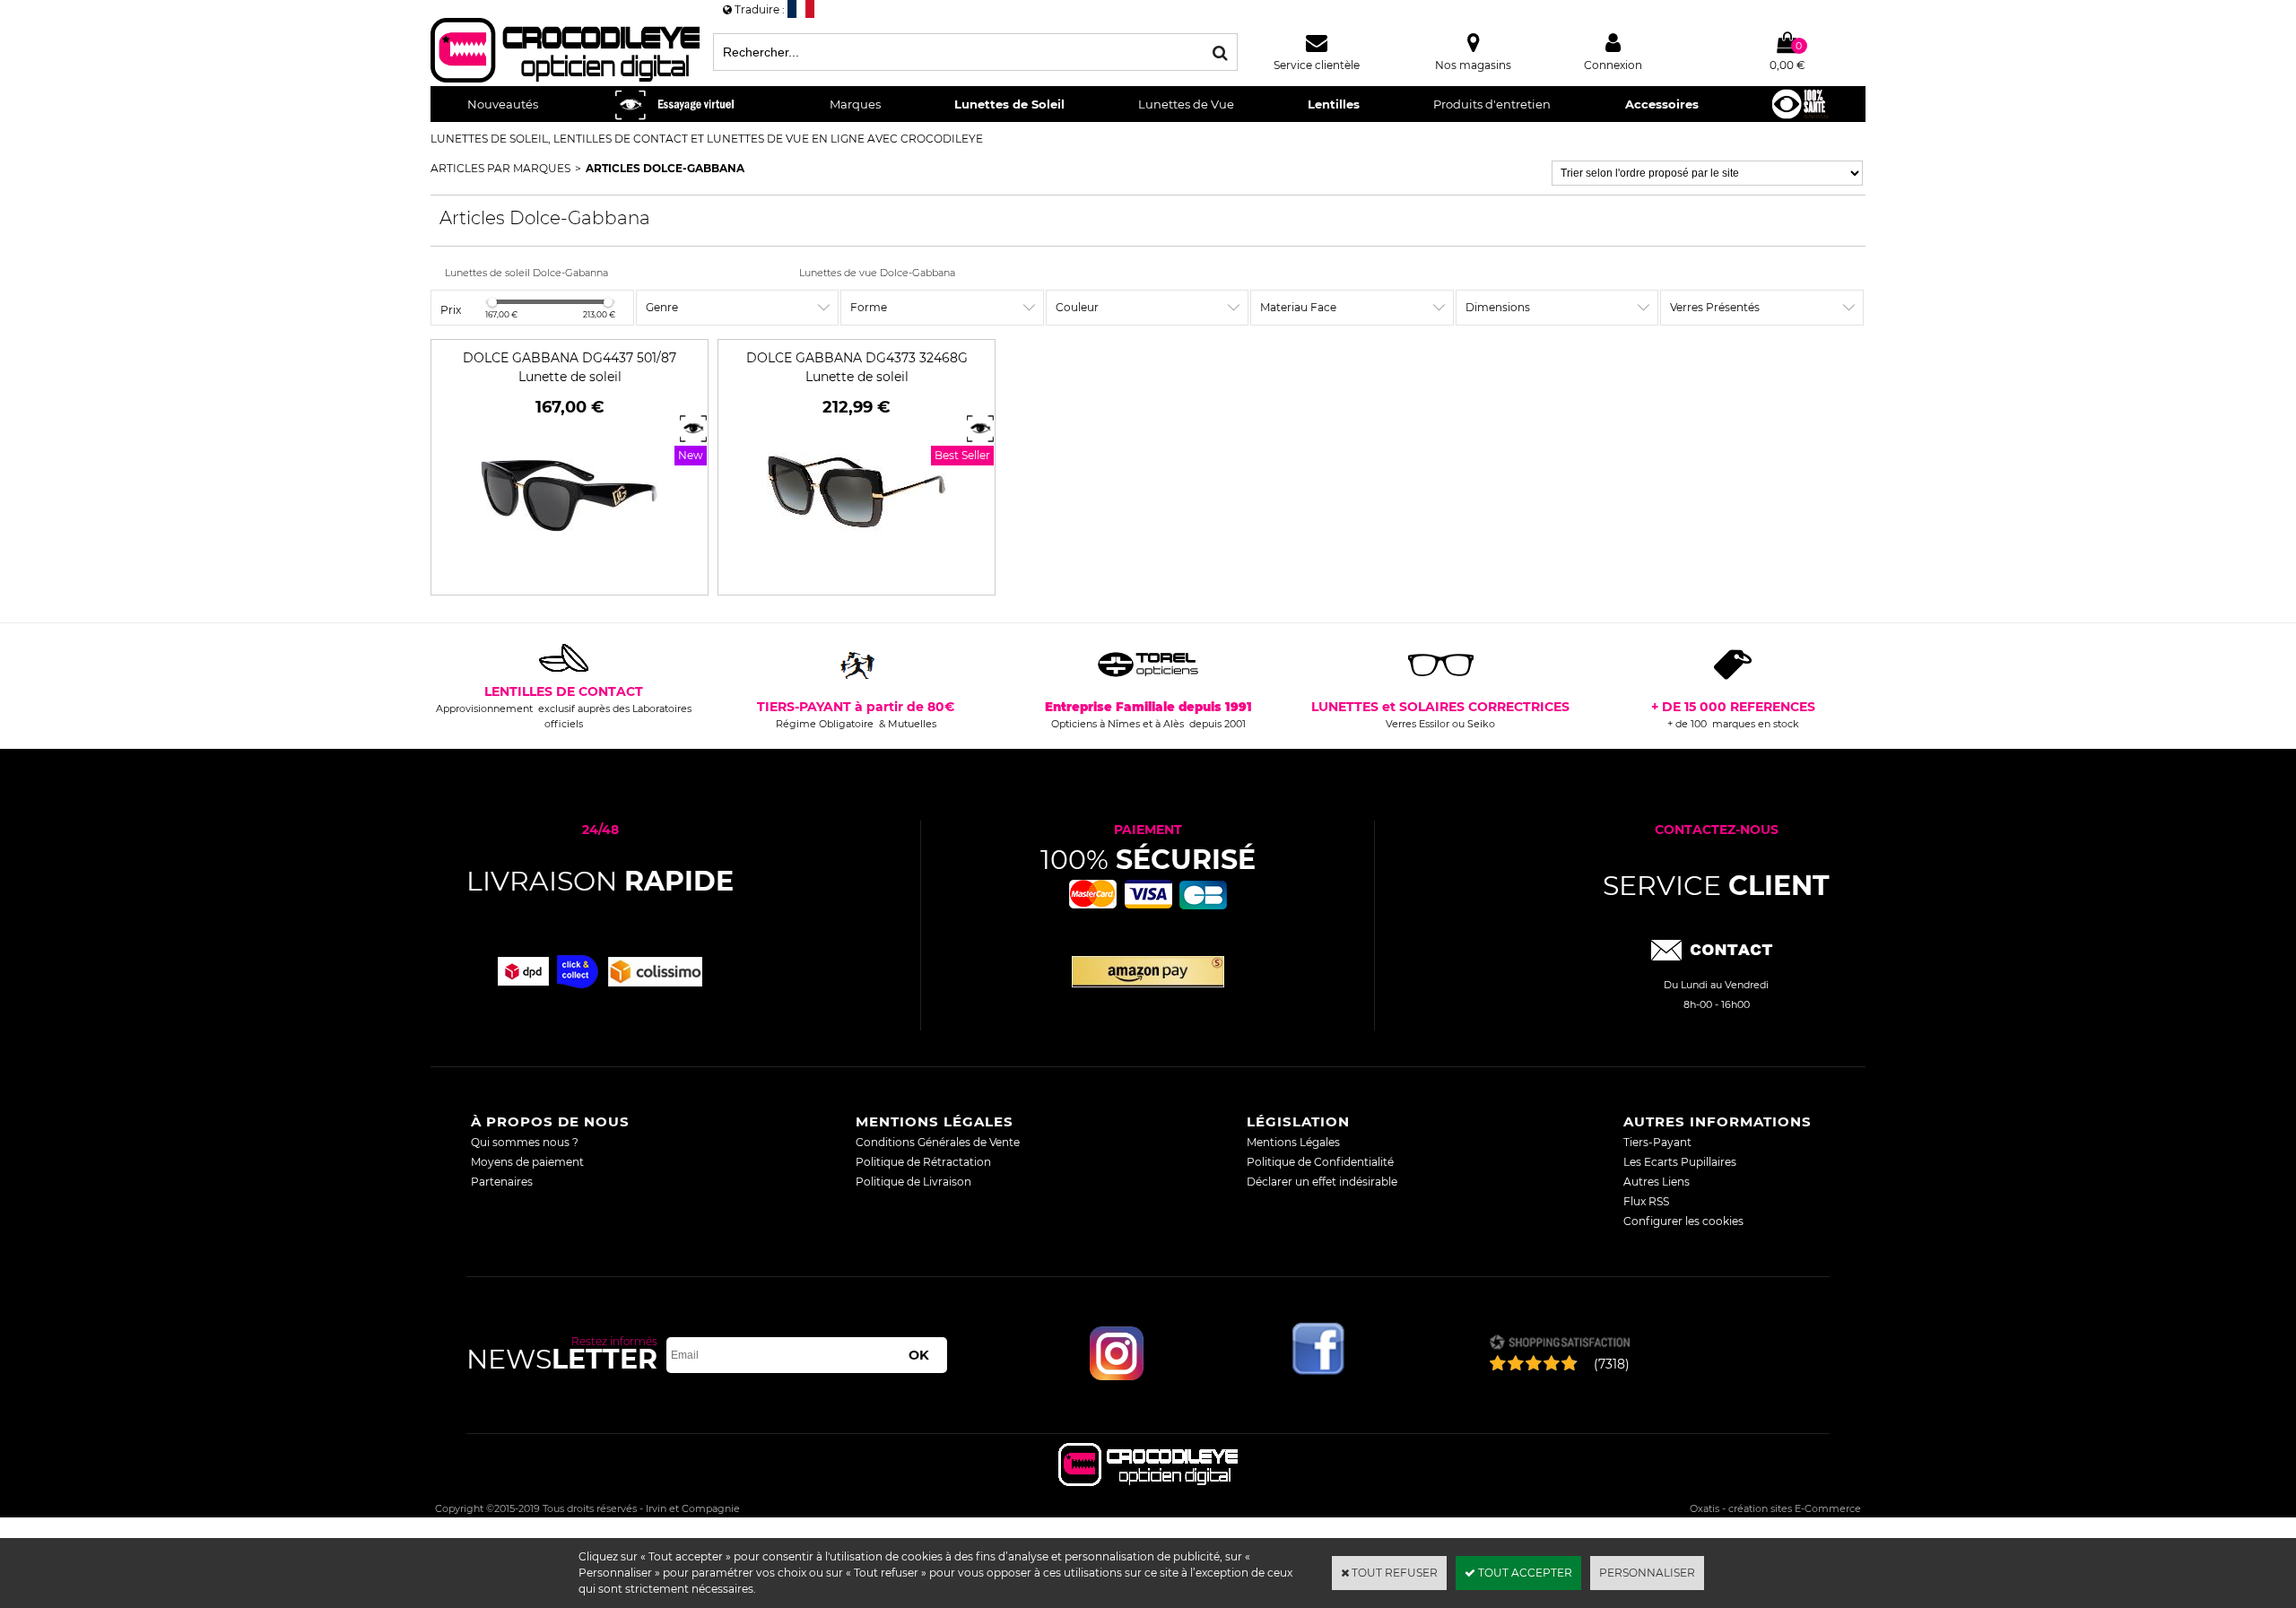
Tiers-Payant (1657, 1142)
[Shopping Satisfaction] (1559, 1344)
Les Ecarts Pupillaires (1680, 1162)
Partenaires (502, 1182)
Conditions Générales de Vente (938, 1142)
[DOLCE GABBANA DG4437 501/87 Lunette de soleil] (570, 577)
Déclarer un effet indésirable (1322, 1182)
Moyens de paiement (527, 1162)
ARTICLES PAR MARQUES (500, 168)
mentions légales (935, 1121)
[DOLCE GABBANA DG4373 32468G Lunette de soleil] (857, 577)
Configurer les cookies (1683, 1221)
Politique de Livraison (913, 1182)
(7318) (1612, 1364)
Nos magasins (1473, 65)
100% (1148, 860)
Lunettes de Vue (1186, 104)
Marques (855, 104)
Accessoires (1662, 104)
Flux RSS (1646, 1201)
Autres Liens (1657, 1182)
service (1716, 886)
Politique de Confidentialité (1320, 1162)
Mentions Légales (1293, 1142)
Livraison (600, 881)
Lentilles (1334, 104)
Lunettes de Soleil (1009, 104)
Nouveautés (503, 104)
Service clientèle (1317, 65)
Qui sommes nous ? (525, 1142)
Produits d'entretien (1492, 104)
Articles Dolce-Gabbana (665, 168)
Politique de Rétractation (923, 1162)
